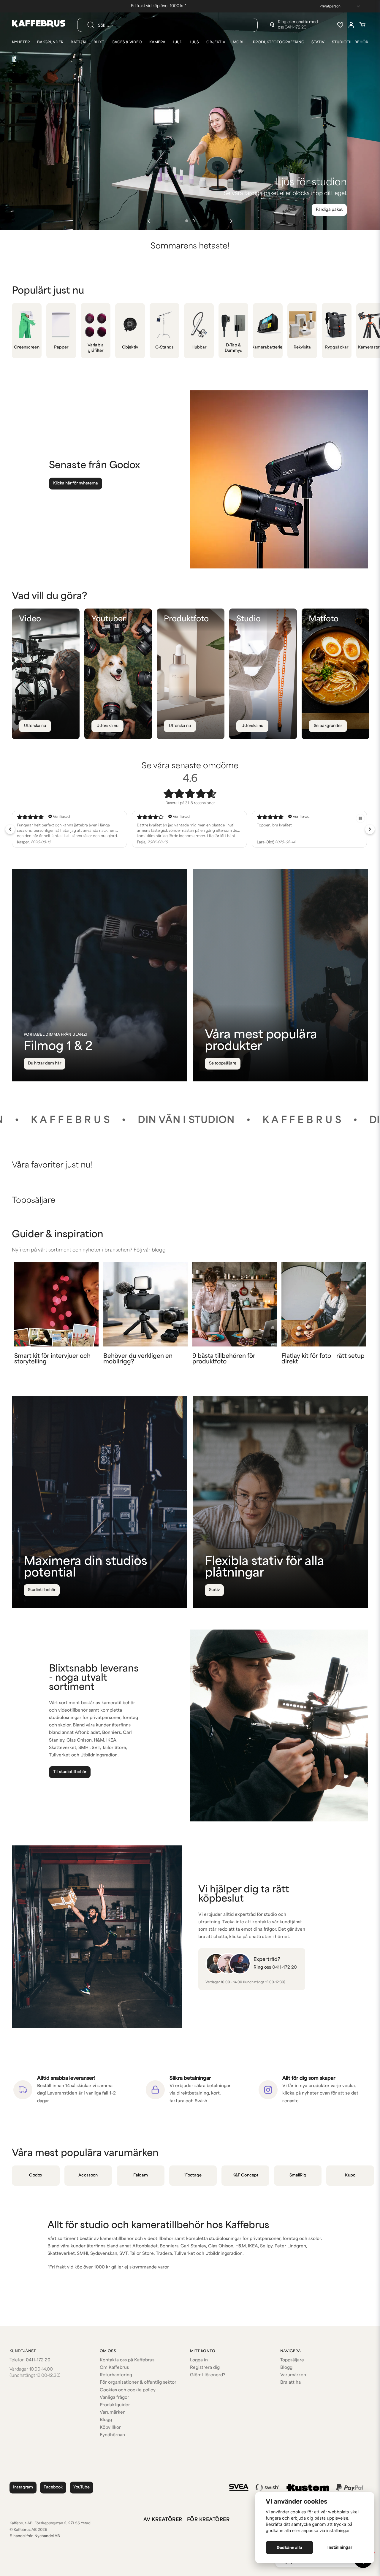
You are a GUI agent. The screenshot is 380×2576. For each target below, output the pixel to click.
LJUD (178, 42)
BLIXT (99, 42)
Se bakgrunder (328, 726)
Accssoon (88, 2175)
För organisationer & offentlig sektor (138, 2383)
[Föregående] (149, 221)
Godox (36, 2175)
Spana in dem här (326, 210)
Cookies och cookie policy (128, 2390)
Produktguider (115, 2405)
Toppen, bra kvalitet (34, 826)
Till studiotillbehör (70, 1772)
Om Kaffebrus (114, 2368)
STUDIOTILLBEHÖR (350, 42)
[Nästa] (231, 221)
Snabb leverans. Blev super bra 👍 (167, 826)
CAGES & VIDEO (127, 42)
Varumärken (113, 2413)
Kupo (350, 2175)
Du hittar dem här (45, 1063)
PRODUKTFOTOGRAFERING (279, 42)
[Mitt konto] (351, 25)
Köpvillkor (110, 2428)
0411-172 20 (296, 27)
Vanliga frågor (114, 2398)
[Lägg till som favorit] (340, 25)
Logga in (199, 2360)
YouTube (81, 2487)
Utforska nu (35, 726)
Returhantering (116, 2375)
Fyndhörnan (112, 2435)
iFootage (193, 2175)
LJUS (194, 42)
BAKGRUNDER (50, 42)
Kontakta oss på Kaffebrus (127, 2360)
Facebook (53, 2487)
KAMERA (157, 42)
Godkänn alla (289, 2548)
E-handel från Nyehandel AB (35, 2536)
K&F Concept (245, 2175)
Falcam (141, 2175)
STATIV (318, 42)
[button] (187, 221)
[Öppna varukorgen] (362, 25)
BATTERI (79, 42)
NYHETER (21, 42)
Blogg (106, 2420)
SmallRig (298, 2175)
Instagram (23, 2487)
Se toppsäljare (223, 1063)
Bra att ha (290, 2383)
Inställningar (340, 2547)
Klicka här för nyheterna (76, 483)
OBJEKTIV (216, 42)
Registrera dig (205, 2368)
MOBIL (239, 42)
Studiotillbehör (42, 1590)
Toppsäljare (292, 2360)
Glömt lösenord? (208, 2375)
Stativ (214, 1590)
